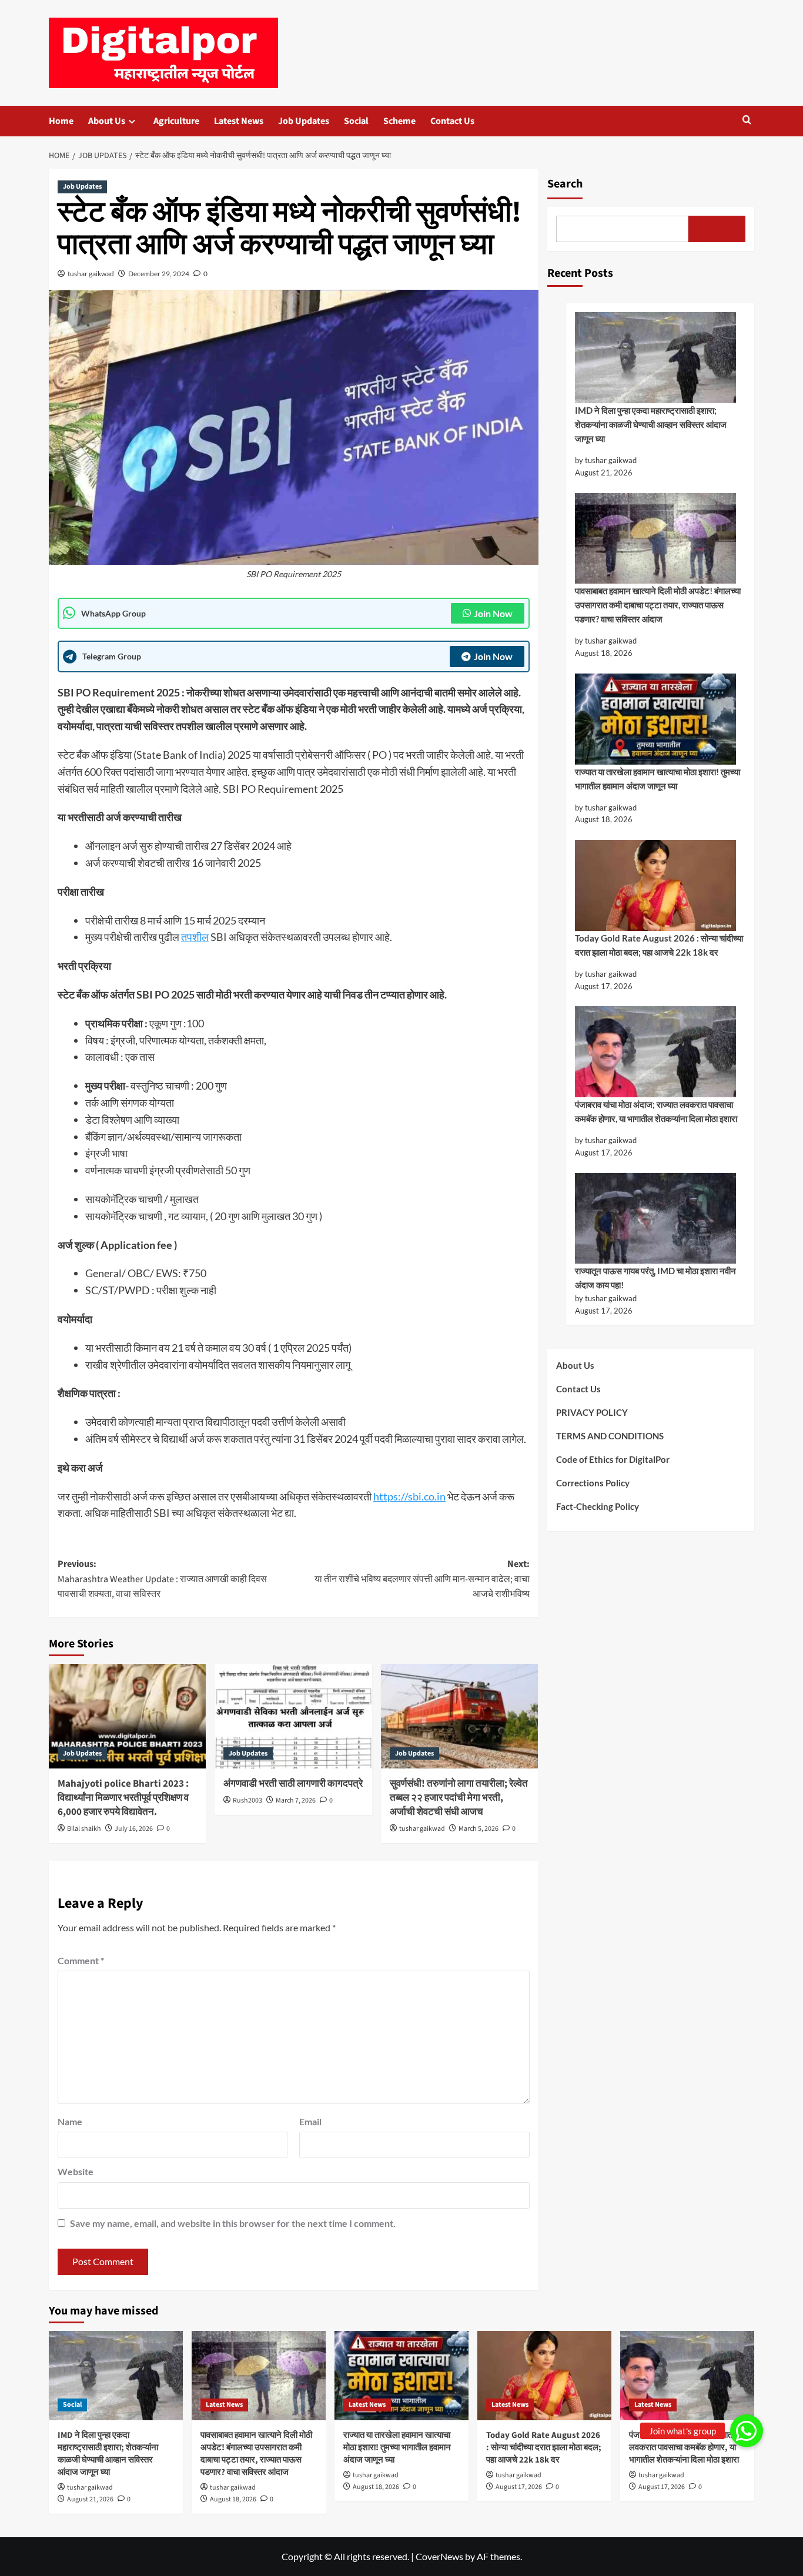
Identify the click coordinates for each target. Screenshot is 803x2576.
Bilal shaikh (84, 1829)
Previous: (162, 1579)
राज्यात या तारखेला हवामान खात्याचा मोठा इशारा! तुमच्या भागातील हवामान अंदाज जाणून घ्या (658, 779)
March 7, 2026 (296, 1800)
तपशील (195, 937)
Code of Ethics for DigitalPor (613, 1459)
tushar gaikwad (91, 274)
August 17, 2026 (519, 2487)
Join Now (493, 613)
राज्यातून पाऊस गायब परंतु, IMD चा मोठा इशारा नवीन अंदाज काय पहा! (655, 1278)
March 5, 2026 (479, 1829)
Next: (422, 1579)
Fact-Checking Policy (598, 1506)
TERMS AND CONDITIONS (610, 1436)
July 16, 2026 (134, 1829)
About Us (107, 121)
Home (61, 121)
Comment (81, 1960)
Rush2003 (247, 1800)
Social (356, 121)
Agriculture (176, 121)
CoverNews (439, 2556)
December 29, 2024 (159, 274)
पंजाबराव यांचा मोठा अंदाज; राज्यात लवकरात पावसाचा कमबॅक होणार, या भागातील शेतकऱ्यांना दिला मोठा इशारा (656, 1111)
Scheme (399, 121)
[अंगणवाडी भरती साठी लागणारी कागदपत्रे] (293, 1716)
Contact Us (452, 121)
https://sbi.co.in (409, 1496)
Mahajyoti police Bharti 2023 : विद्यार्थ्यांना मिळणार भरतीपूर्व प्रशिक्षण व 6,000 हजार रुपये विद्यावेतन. (123, 1798)
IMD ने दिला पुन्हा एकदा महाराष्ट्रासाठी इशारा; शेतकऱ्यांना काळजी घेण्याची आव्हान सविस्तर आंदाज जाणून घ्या (651, 424)
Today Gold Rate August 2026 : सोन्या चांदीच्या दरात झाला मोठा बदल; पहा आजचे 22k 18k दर (659, 945)
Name (70, 2121)
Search (565, 184)
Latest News (239, 121)
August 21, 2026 (90, 2499)
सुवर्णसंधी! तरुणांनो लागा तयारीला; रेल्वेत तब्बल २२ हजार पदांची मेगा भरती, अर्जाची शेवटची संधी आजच (459, 1798)
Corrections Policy (593, 1483)
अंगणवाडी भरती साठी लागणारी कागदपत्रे (293, 1784)
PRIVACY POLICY (592, 1412)
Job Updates (304, 121)
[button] (747, 121)
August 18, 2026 (233, 2499)
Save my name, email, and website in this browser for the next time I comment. (233, 2223)
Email (310, 2121)
